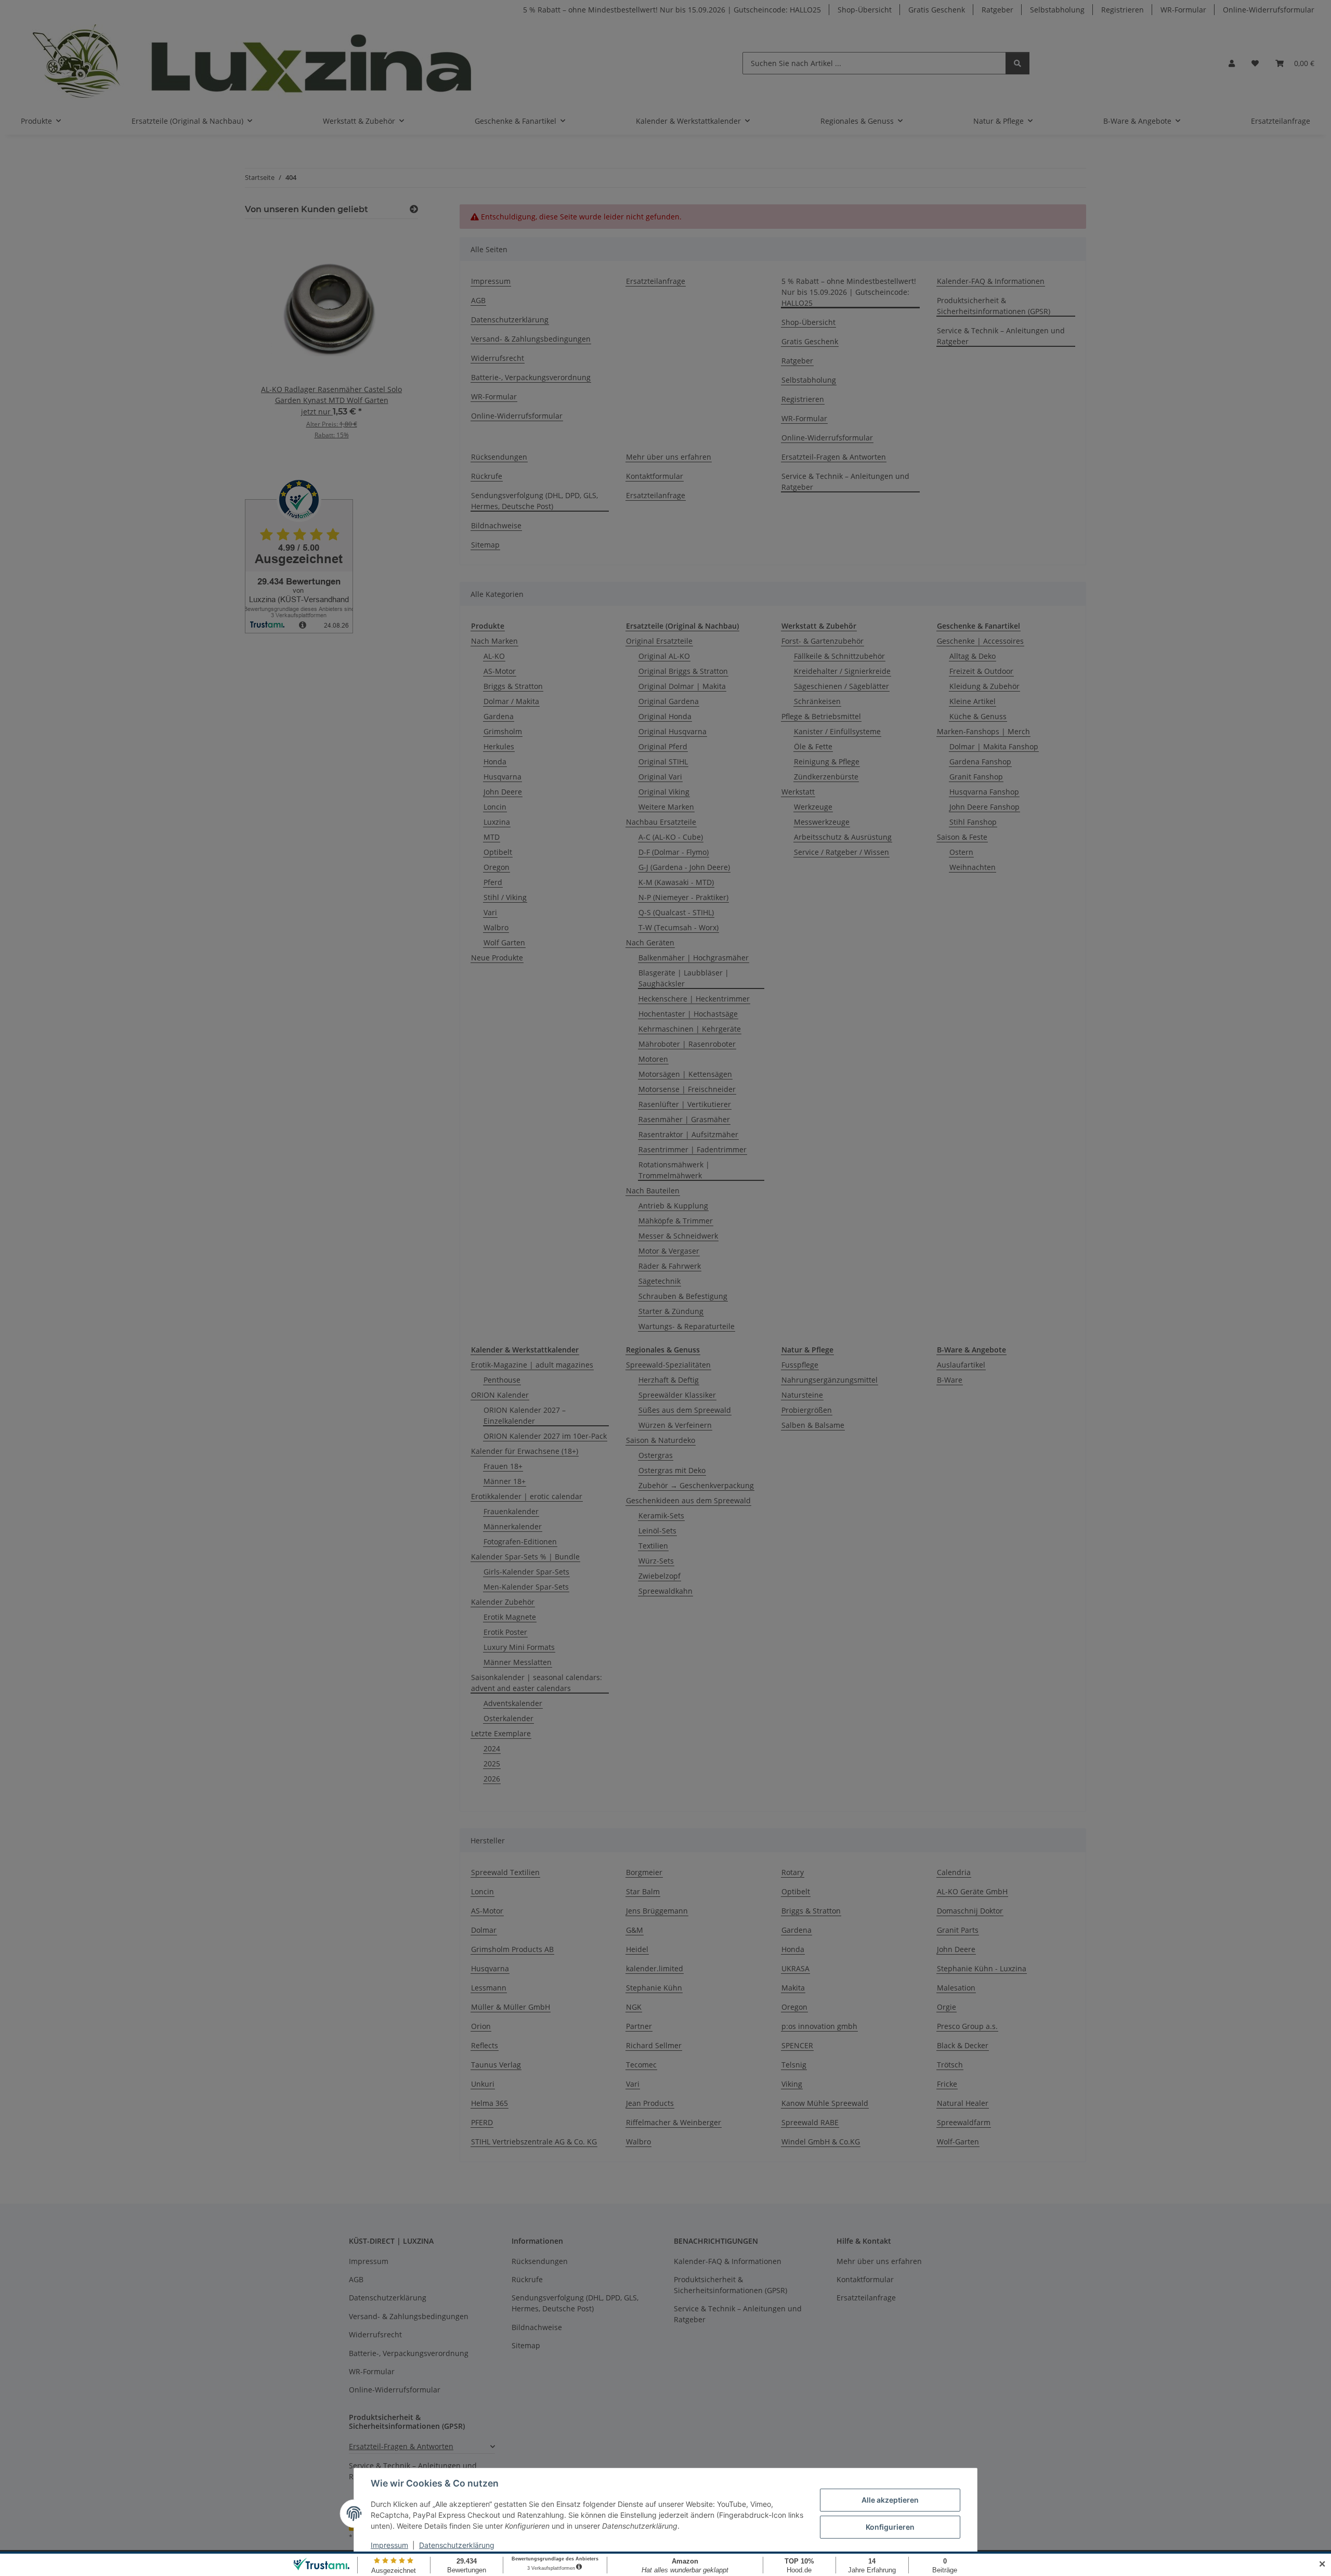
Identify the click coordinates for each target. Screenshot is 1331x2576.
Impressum (389, 2545)
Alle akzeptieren (890, 2500)
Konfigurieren (890, 2527)
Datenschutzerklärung (457, 2545)
